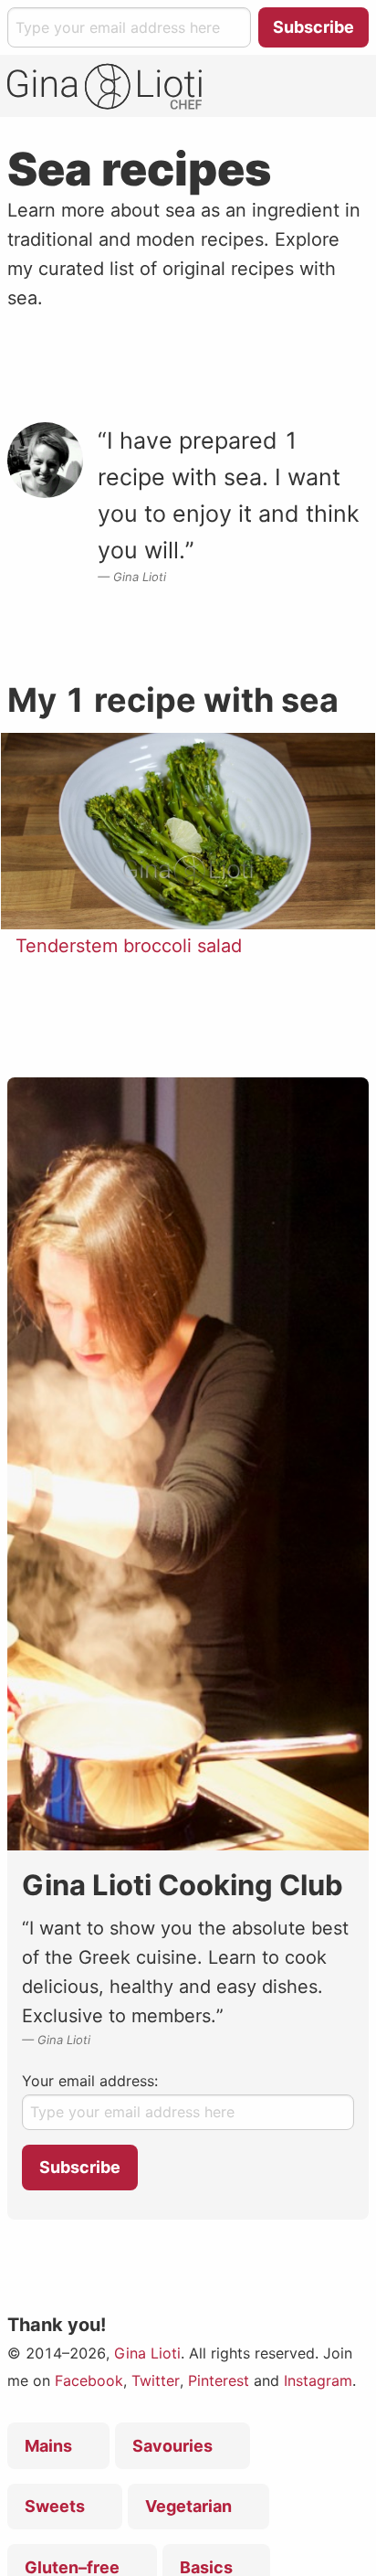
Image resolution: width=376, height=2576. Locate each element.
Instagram (318, 2380)
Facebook (89, 2380)
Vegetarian (188, 2506)
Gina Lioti (147, 2353)
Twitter (156, 2380)
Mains (48, 2446)
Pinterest (219, 2380)
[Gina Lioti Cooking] (104, 86)
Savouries (172, 2446)
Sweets (55, 2506)
